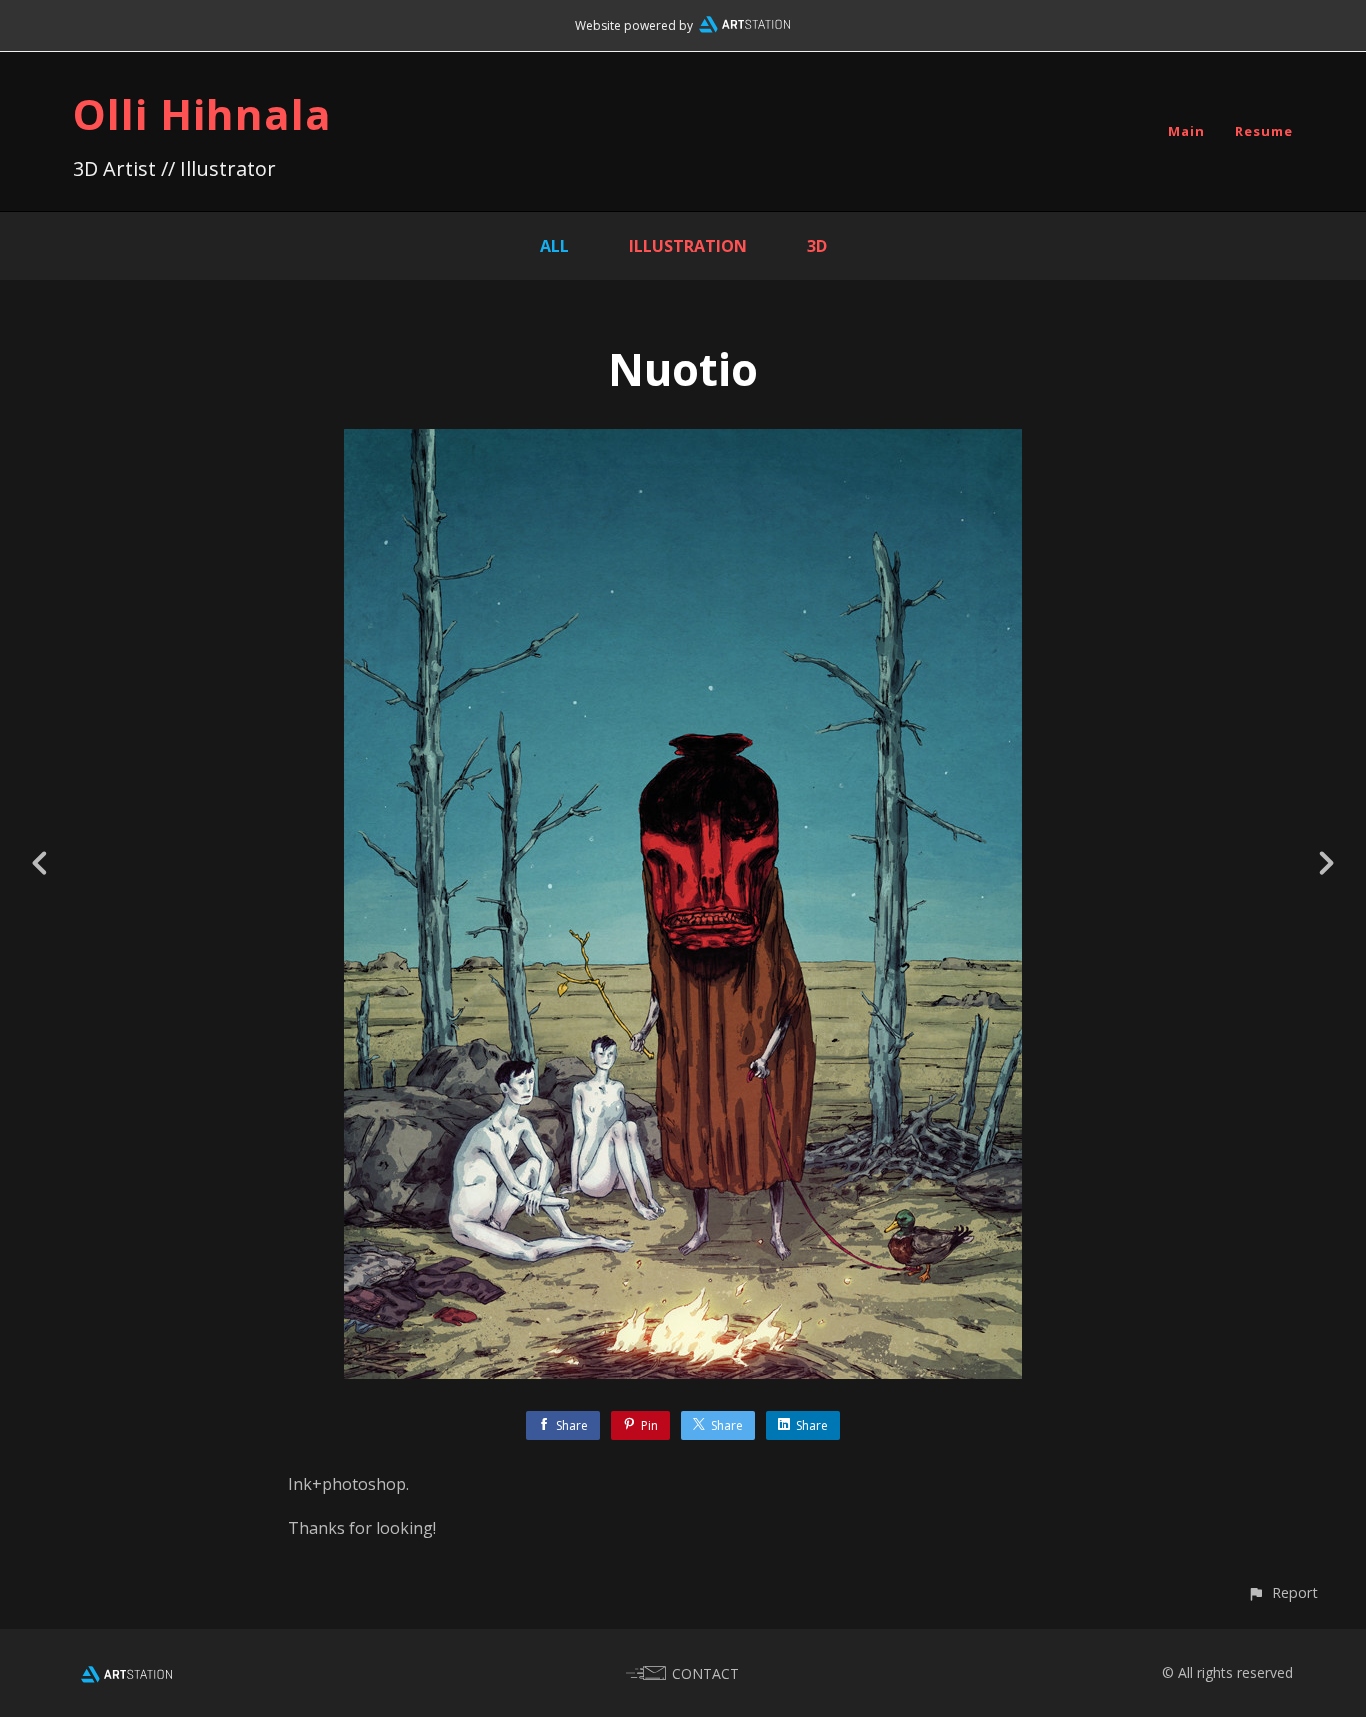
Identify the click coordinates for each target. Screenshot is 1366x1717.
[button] (1282, 1592)
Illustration (688, 246)
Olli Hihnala (202, 113)
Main (1186, 131)
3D (817, 246)
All (554, 246)
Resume (1264, 131)
